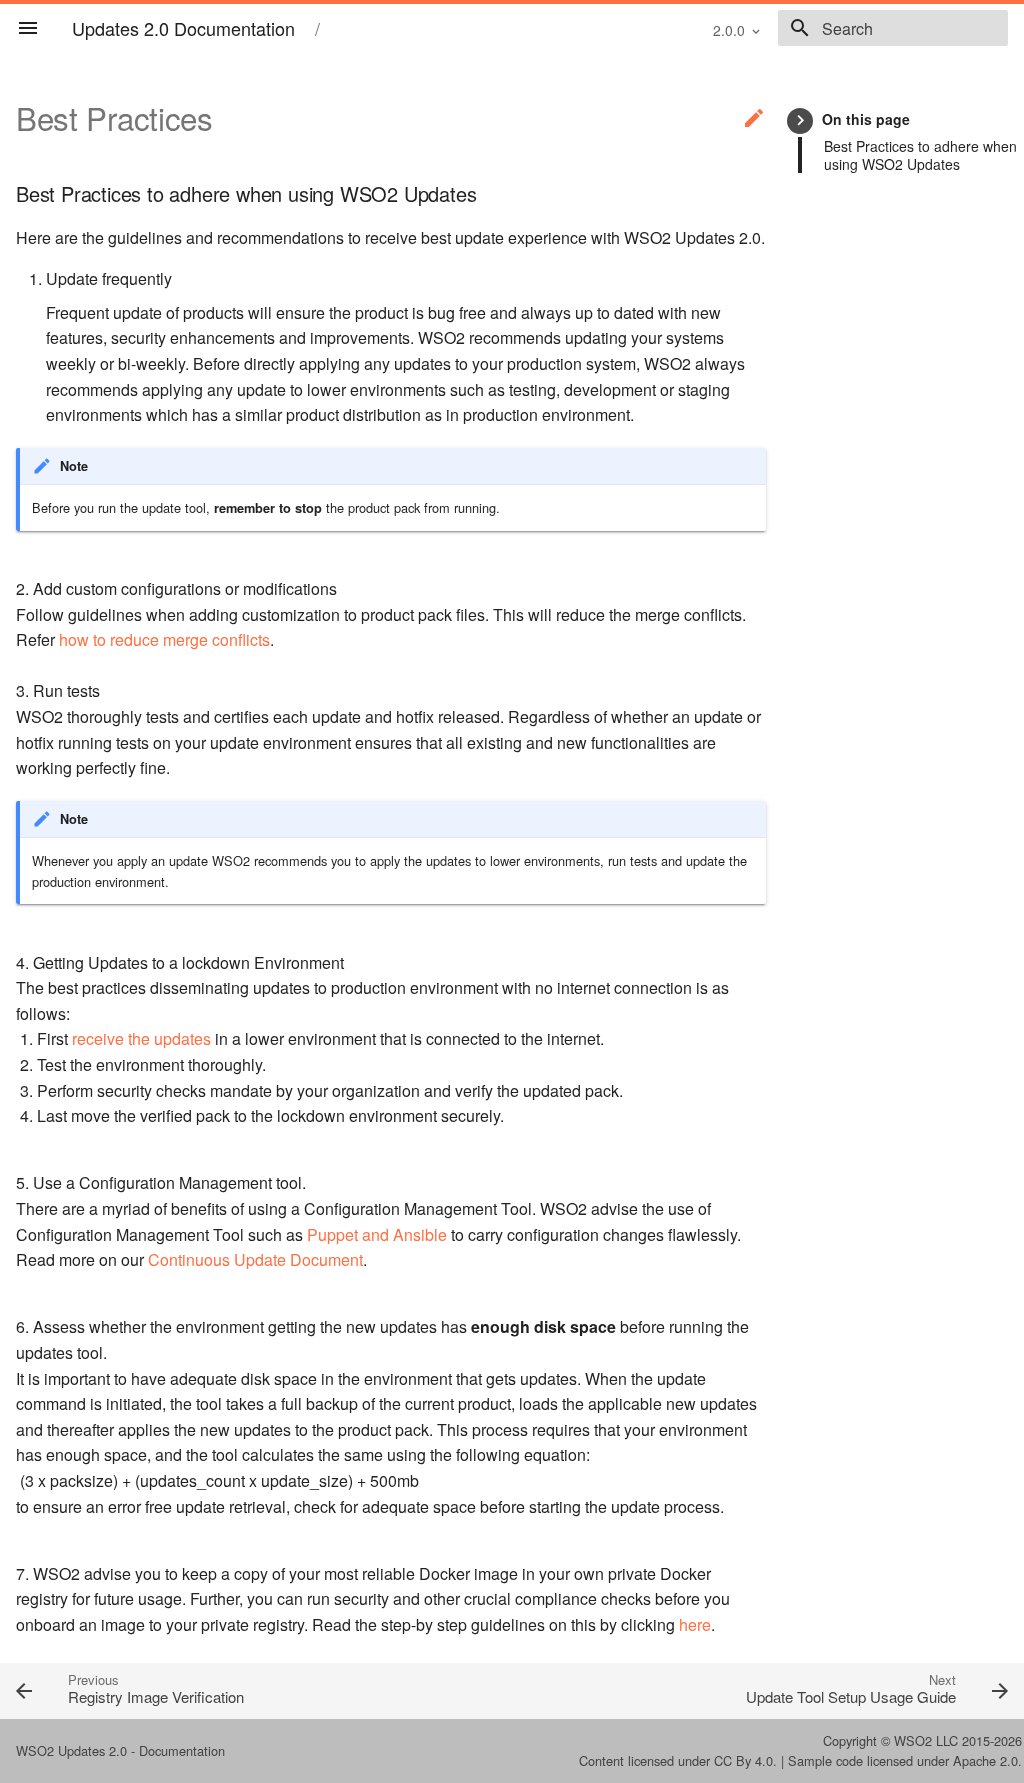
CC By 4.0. (745, 1760)
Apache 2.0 (985, 1760)
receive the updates (141, 1038)
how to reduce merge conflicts (164, 639)
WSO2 (913, 1740)
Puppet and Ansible (377, 1234)
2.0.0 (729, 30)
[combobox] (893, 28)
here (695, 1624)
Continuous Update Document (255, 1259)
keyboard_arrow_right (800, 120)
